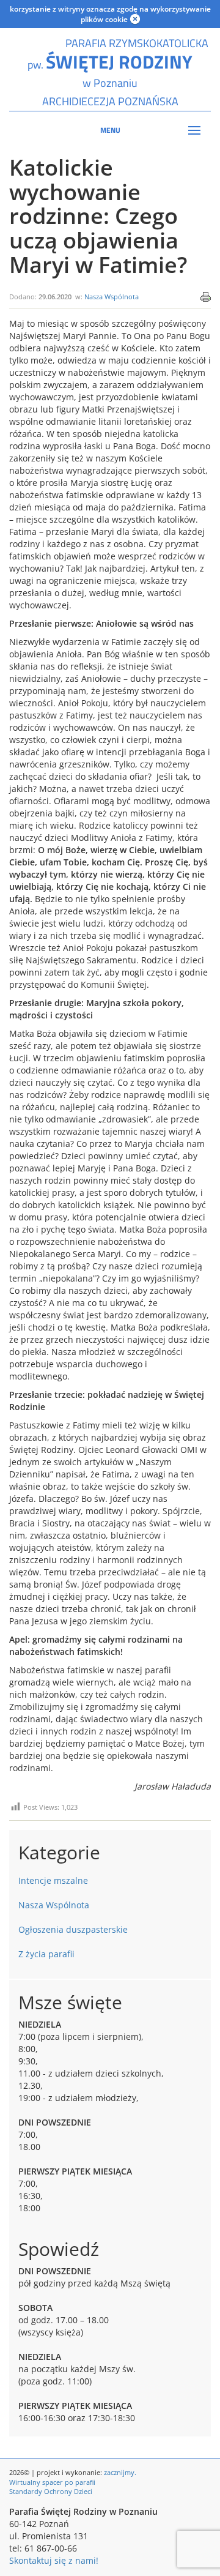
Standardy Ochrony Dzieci (51, 2491)
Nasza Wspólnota (112, 297)
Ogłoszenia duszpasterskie (73, 1929)
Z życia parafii (46, 1954)
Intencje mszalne (53, 1880)
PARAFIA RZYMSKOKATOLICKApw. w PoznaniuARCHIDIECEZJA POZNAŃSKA (110, 72)
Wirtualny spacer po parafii (52, 2482)
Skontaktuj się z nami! (54, 2560)
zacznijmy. (120, 2472)
